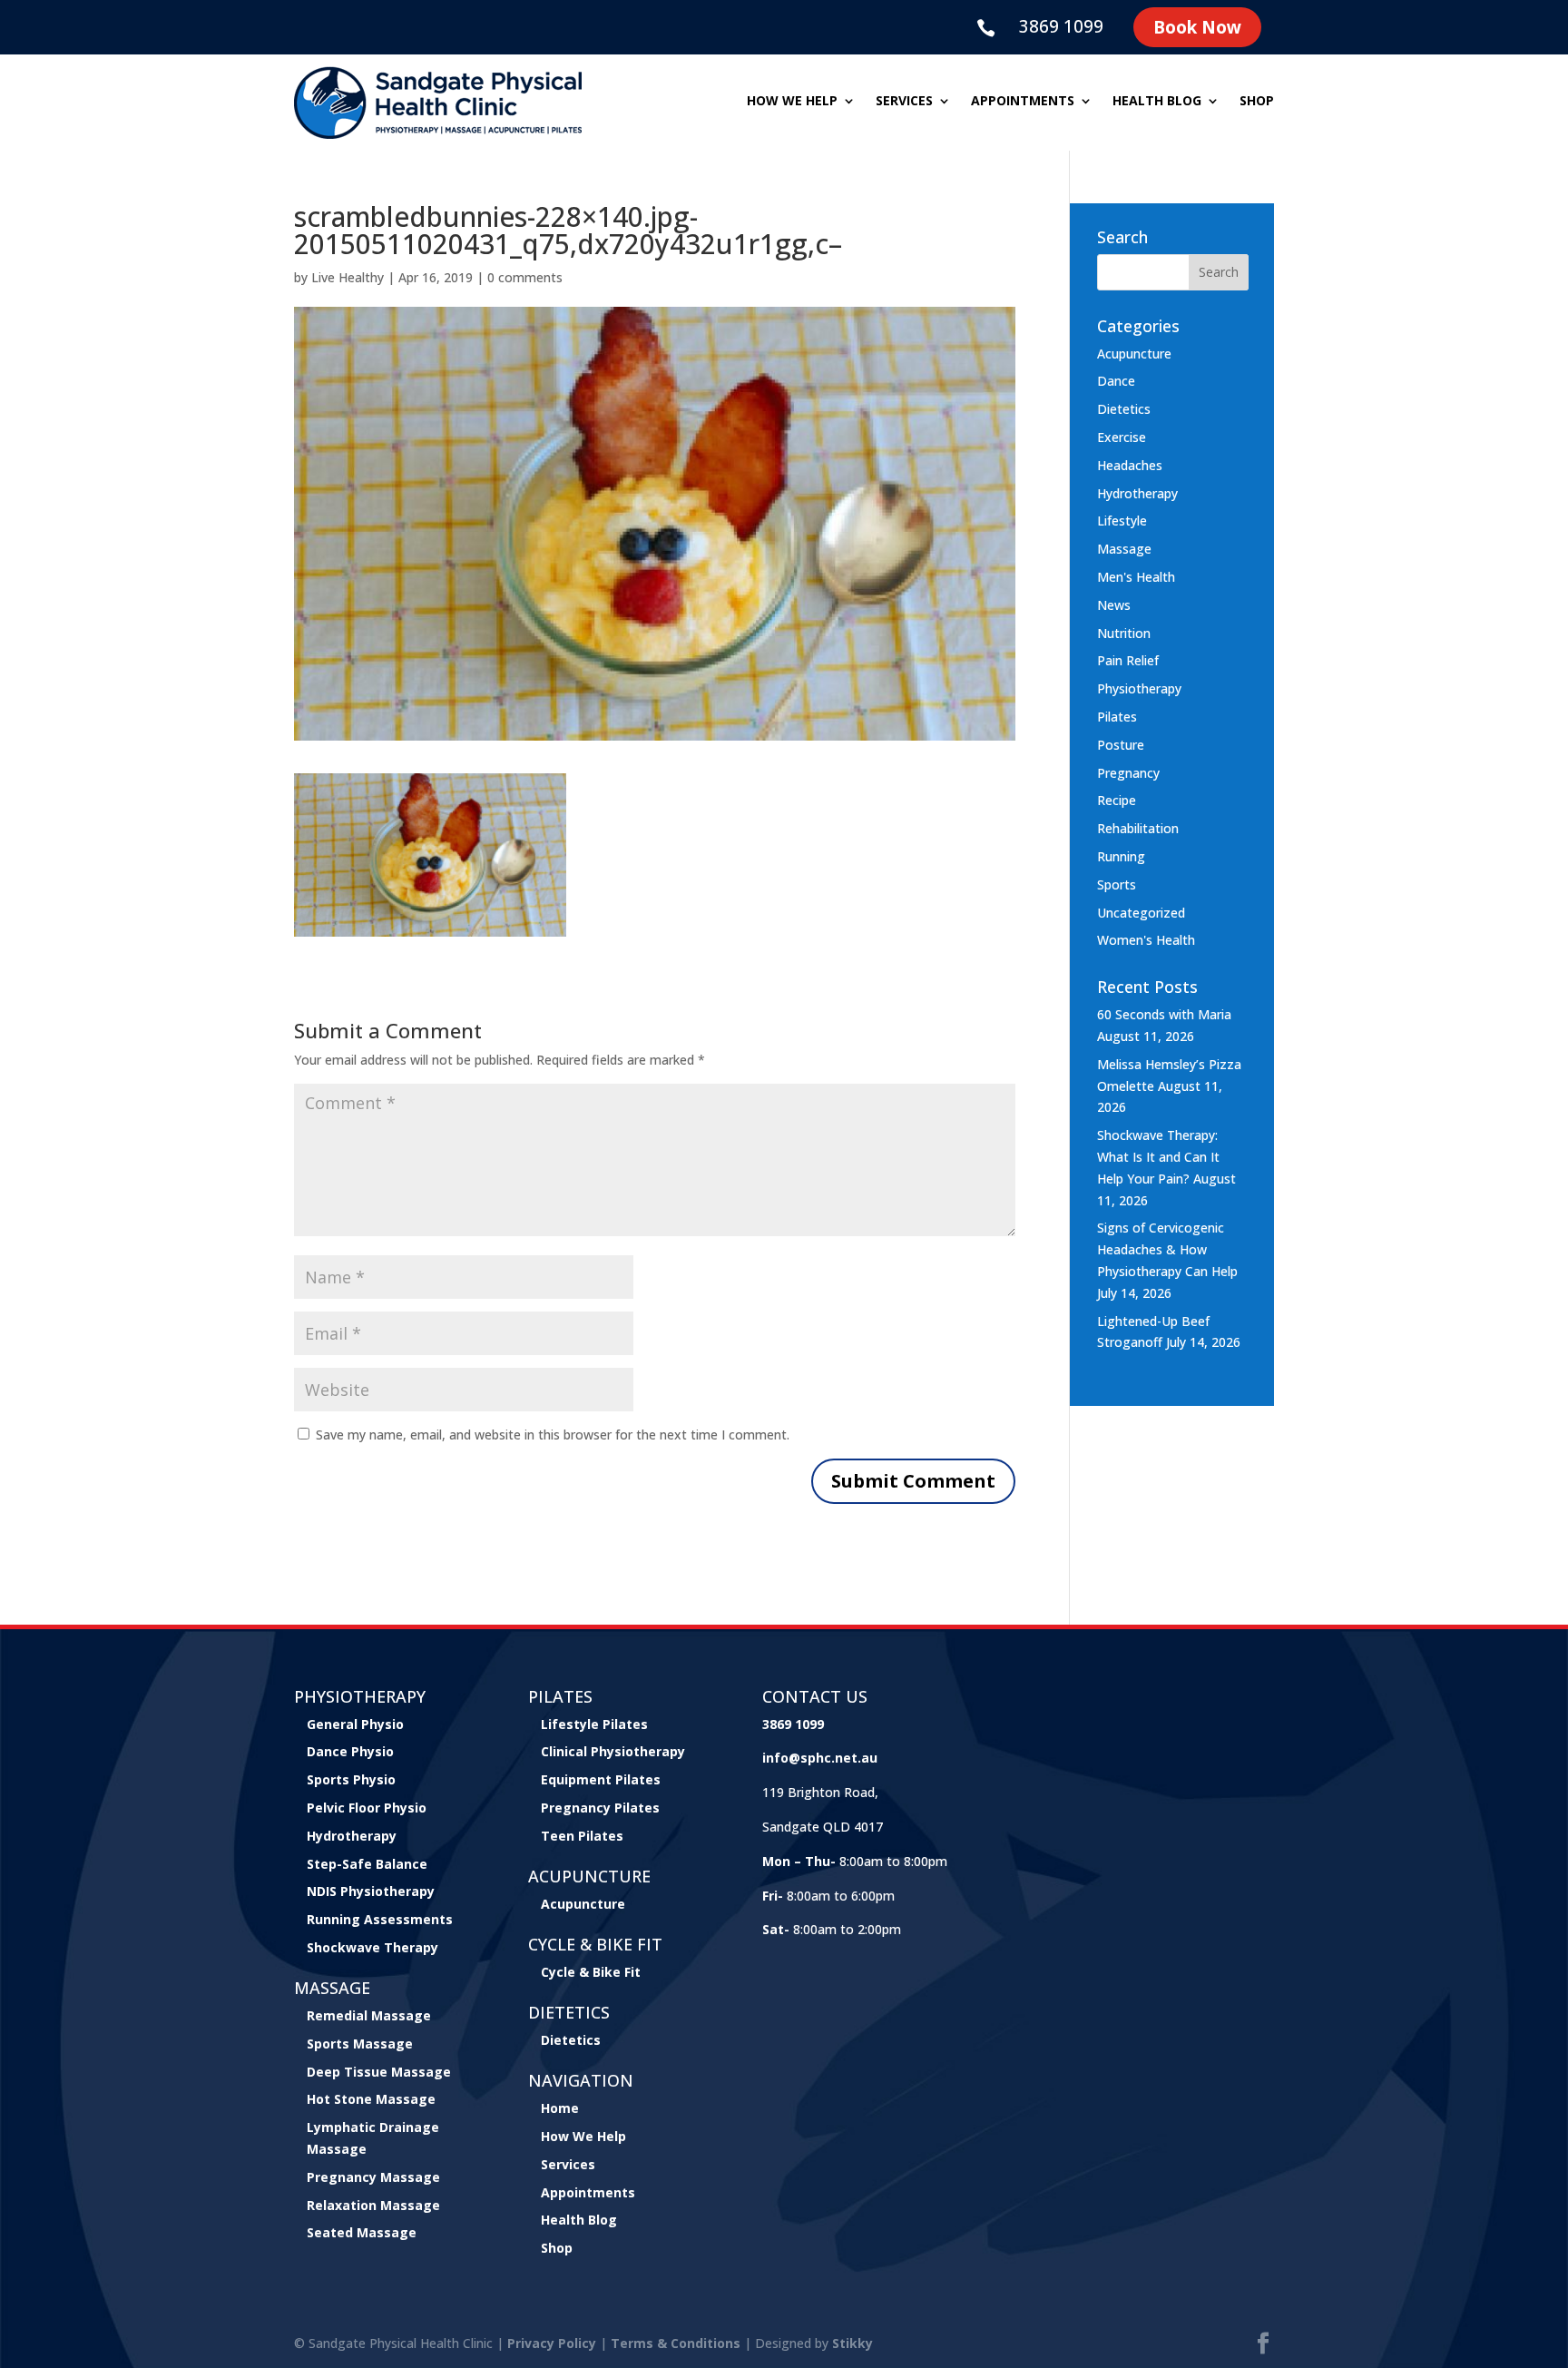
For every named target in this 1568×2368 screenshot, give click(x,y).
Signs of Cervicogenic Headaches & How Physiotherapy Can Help (1167, 1249)
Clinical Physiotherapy (613, 1751)
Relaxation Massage (373, 2205)
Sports (1117, 884)
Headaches (1130, 465)
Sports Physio (351, 1779)
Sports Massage (360, 2044)
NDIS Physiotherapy (371, 1891)
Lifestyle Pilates (594, 1724)
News (1114, 605)
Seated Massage (362, 2232)
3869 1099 (1061, 26)
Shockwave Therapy (372, 1947)
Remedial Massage (369, 2015)
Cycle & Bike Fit (591, 1972)
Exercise (1122, 437)
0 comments (525, 277)
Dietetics (1124, 409)
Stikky (853, 2343)
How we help (792, 102)
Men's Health (1136, 577)
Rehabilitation (1138, 828)
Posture (1121, 745)
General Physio (355, 1724)
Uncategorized (1141, 913)
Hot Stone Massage (371, 2099)
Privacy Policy (552, 2343)
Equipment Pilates (601, 1779)
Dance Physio (350, 1751)
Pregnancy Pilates (600, 1808)
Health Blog (1157, 102)
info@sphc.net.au (820, 1758)
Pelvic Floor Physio (367, 1808)
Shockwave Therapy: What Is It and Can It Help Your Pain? (1158, 1157)
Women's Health (1146, 940)
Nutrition (1124, 633)
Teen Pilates (582, 1836)
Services (904, 102)
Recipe (1117, 800)
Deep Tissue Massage (379, 2072)
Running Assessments (380, 1919)
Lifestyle (1122, 521)
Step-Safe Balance (367, 1864)
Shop (1257, 102)
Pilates (1117, 717)
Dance (1116, 381)
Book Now (1197, 27)
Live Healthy (348, 277)
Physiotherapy (1139, 688)
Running (1121, 856)
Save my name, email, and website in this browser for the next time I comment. (553, 1435)
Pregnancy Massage (373, 2177)
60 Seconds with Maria (1164, 1014)
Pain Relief (1128, 660)
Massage (1124, 549)
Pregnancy (1128, 773)
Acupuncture (1134, 354)
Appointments (1023, 102)
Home (560, 2108)
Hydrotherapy (1137, 493)
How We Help (583, 2136)
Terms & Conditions (676, 2343)
